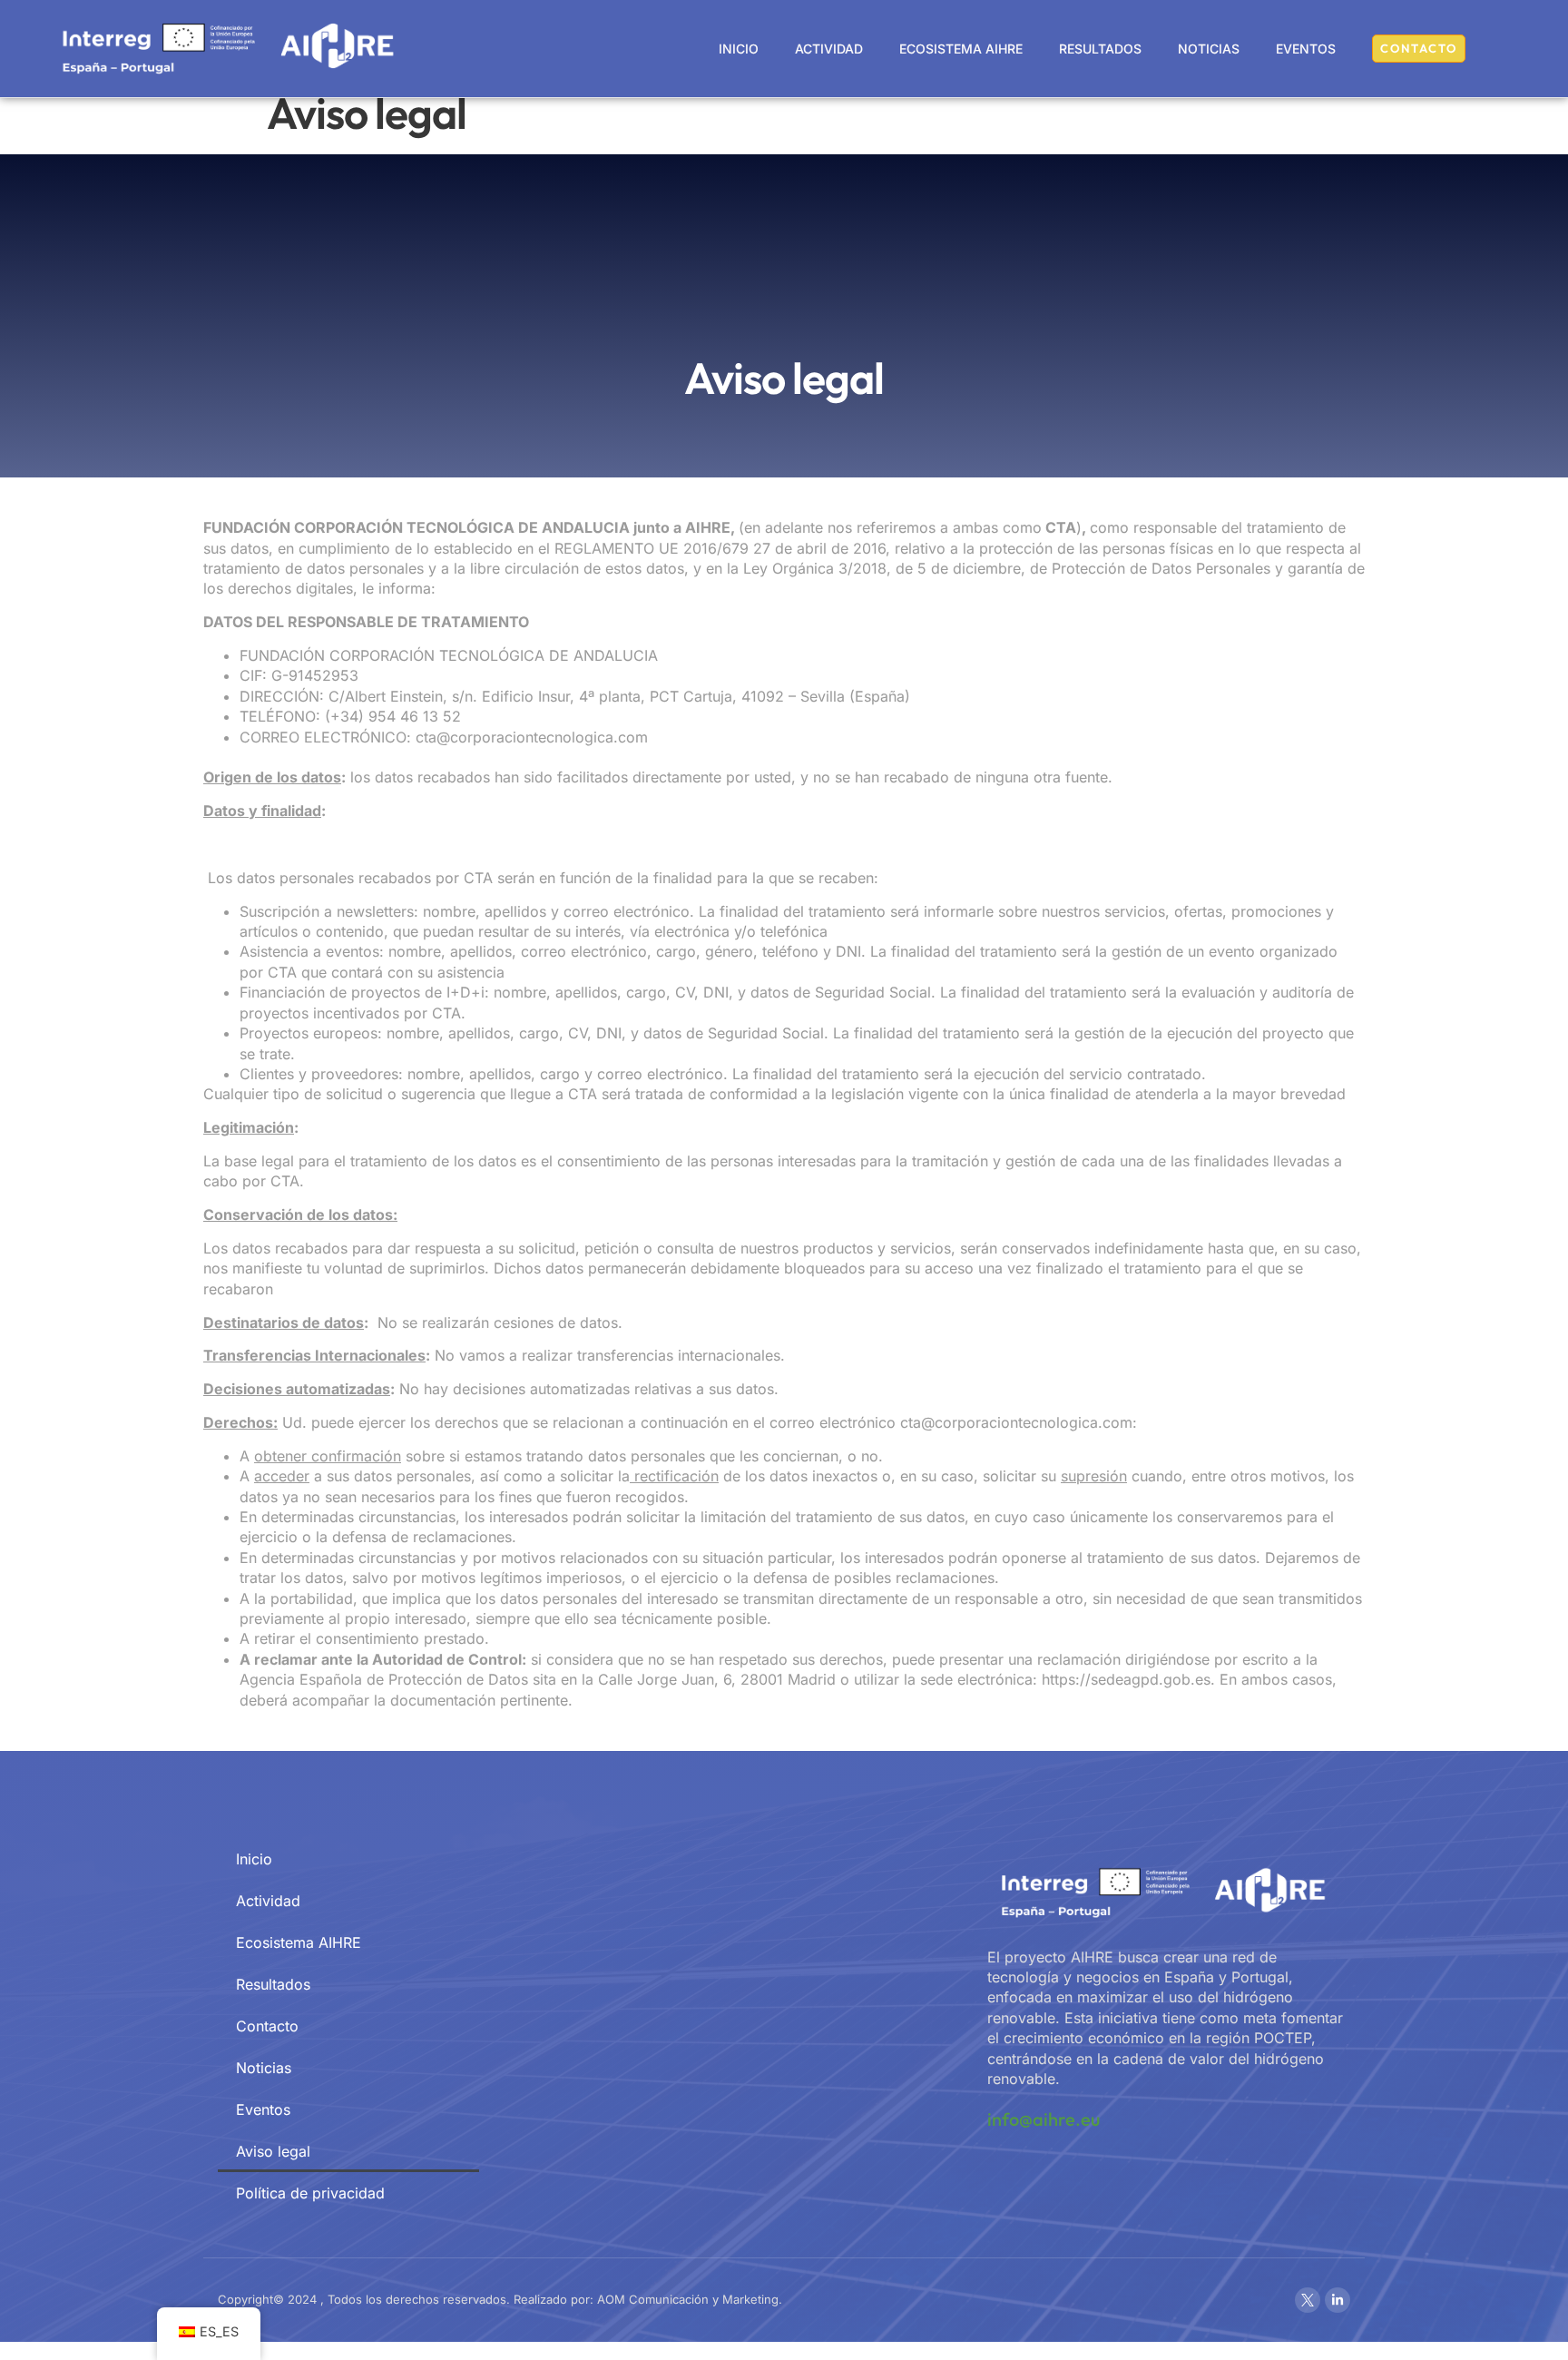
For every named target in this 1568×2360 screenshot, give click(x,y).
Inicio (739, 49)
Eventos (1306, 49)
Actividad (829, 49)
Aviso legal (273, 2151)
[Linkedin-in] (1338, 2300)
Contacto (267, 2026)
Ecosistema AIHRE (961, 49)
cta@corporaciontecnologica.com (1016, 1422)
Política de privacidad (310, 2193)
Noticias (1209, 49)
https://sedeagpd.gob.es (1126, 1679)
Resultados (1100, 49)
